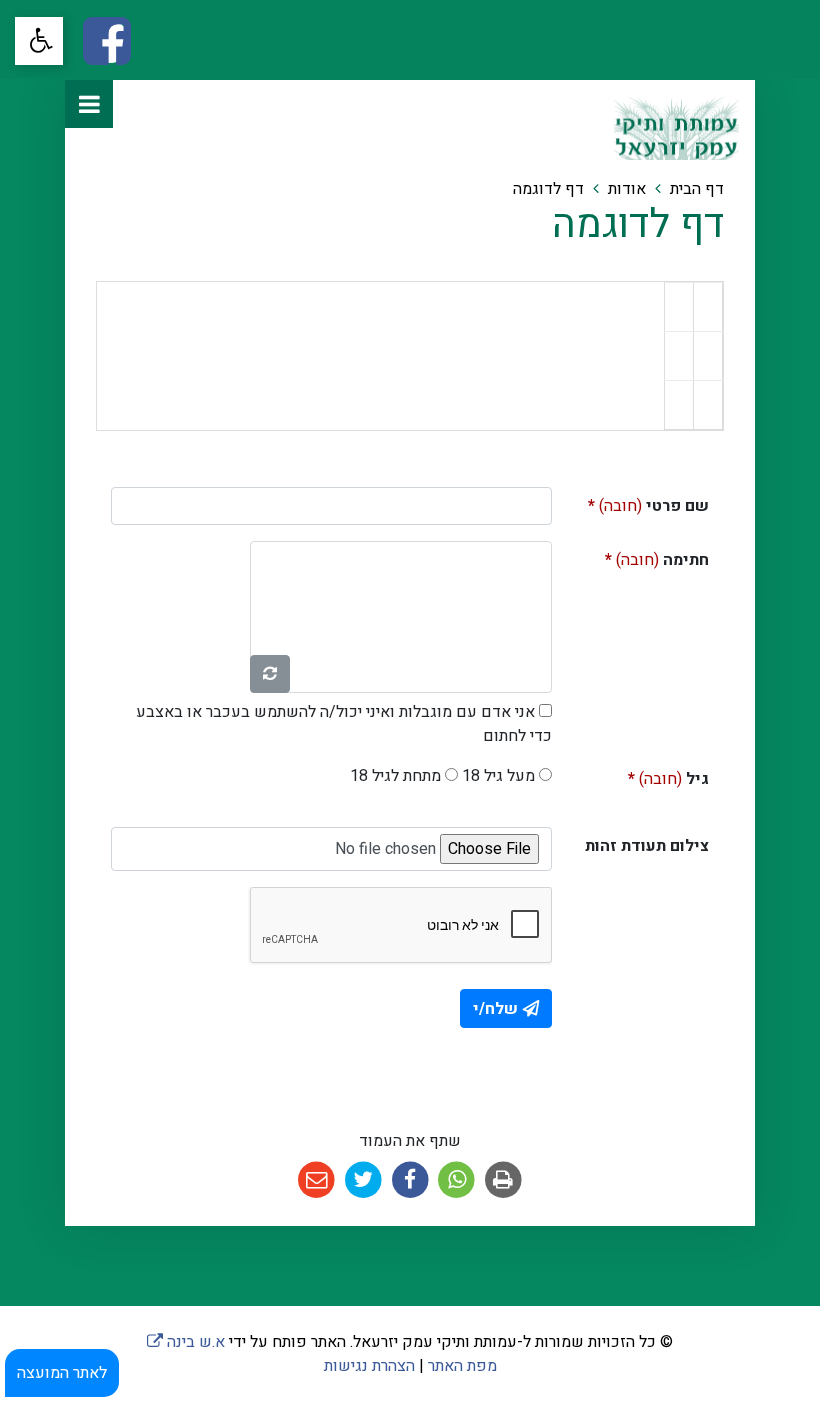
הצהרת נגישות (369, 1366)
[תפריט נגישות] (39, 41)
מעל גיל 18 (498, 776)
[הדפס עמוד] (503, 1180)
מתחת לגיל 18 (395, 776)
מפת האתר (462, 1366)
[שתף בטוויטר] (363, 1180)
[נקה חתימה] (270, 674)
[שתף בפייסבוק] (410, 1180)
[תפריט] (89, 104)
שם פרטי (638, 502)
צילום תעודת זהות (647, 846)
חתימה (638, 556)
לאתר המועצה (62, 1373)
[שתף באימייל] (316, 1180)
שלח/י (495, 1009)
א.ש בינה (186, 1342)
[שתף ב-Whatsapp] (456, 1180)
